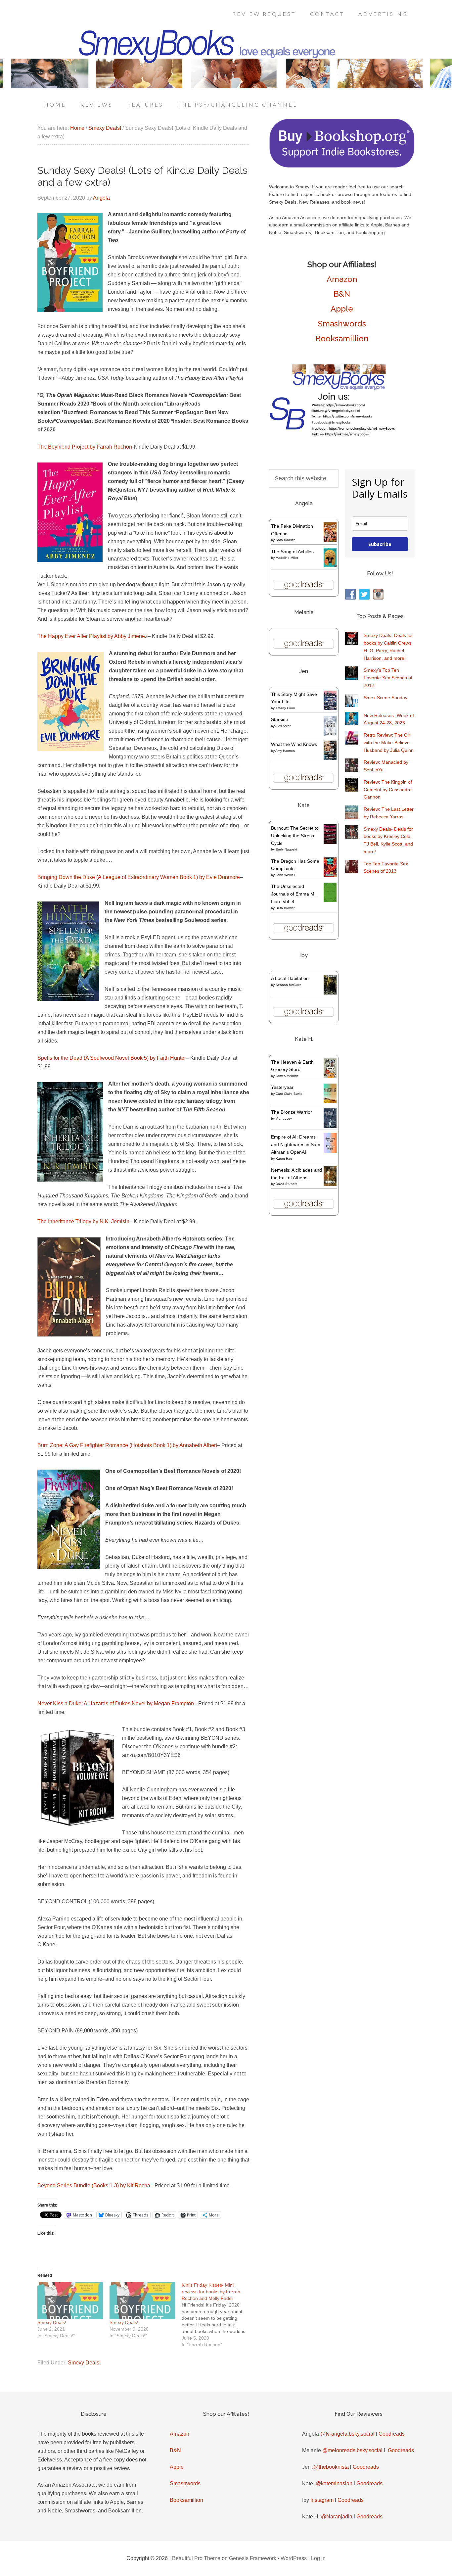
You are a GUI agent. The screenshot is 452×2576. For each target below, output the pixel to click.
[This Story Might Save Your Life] (330, 708)
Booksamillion (342, 339)
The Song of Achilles (292, 552)
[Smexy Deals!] (70, 2300)
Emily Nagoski (286, 849)
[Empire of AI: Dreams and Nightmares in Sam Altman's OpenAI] (330, 1151)
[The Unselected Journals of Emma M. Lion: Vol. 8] (330, 900)
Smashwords (342, 324)
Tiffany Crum (285, 708)
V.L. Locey (284, 1118)
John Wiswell (285, 875)
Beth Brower (285, 908)
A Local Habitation (290, 978)
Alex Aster (283, 726)
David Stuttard (287, 1184)
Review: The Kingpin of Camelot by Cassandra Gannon (388, 790)
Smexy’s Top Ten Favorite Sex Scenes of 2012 (388, 678)
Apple (342, 309)
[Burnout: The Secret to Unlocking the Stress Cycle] (330, 843)
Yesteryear (282, 1087)
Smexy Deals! (52, 2322)
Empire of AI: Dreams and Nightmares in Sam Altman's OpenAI (296, 1144)
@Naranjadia (337, 2517)
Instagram (322, 2500)
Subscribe (380, 544)
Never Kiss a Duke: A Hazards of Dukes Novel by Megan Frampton (116, 1703)
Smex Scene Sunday (385, 698)
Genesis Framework (253, 2558)
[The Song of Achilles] (330, 565)
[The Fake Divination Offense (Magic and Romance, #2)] (330, 541)
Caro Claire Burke (289, 1094)
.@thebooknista (330, 2467)
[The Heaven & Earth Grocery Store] (330, 1076)
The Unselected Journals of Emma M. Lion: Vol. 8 (293, 894)
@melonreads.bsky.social (352, 2450)
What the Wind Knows (294, 744)
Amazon (342, 279)
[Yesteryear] (330, 1101)
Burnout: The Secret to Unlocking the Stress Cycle (295, 836)
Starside (280, 719)
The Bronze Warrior (292, 1112)
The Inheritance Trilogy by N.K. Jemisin (83, 1221)
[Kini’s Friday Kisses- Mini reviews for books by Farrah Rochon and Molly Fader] (218, 2315)
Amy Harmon (285, 751)
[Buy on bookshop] (342, 166)
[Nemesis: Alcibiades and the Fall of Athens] (330, 1185)
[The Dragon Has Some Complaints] (330, 875)
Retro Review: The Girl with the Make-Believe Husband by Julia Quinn (389, 743)
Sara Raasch (286, 540)
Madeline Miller (287, 558)
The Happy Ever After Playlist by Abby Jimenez (92, 636)
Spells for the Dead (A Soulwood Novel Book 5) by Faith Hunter (112, 1058)
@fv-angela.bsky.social (347, 2434)
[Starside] (330, 734)
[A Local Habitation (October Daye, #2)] (330, 994)
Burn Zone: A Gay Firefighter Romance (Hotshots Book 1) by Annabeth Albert (127, 1445)
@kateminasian (334, 2483)
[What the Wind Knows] (330, 758)
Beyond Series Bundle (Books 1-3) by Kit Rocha (94, 2186)
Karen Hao (284, 1159)
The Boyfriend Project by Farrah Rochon (85, 447)
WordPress (294, 2558)
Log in (318, 2558)
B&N (342, 294)
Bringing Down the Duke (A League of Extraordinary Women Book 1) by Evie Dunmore (139, 877)
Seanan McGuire (289, 985)
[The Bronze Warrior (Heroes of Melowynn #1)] (330, 1126)
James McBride (287, 1076)
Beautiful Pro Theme (196, 2558)
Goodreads (392, 2434)
